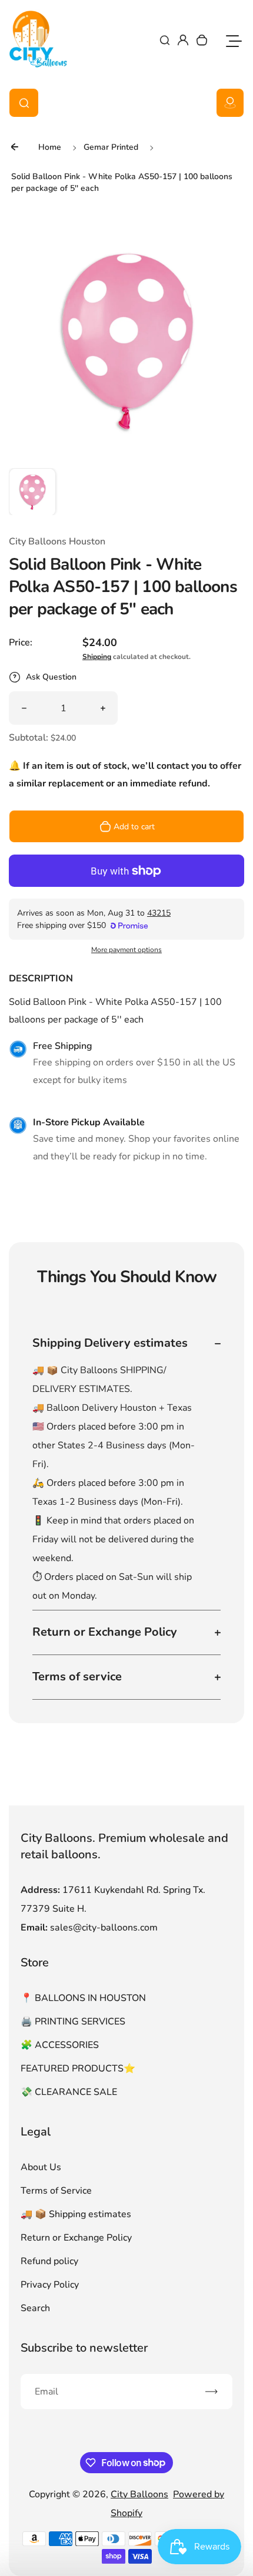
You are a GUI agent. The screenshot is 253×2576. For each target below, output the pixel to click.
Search (35, 2308)
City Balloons (139, 2494)
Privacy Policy (50, 2285)
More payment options (126, 950)
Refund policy (49, 2261)
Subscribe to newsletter (84, 2348)
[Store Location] (230, 103)
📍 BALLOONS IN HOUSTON (83, 1998)
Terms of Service (56, 2191)
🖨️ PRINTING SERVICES (73, 2022)
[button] (32, 492)
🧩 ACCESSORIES (60, 2045)
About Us (41, 2167)
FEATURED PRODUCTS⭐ (78, 2069)
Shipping (97, 657)
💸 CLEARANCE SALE (69, 2092)
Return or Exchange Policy (76, 2238)
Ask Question (51, 677)
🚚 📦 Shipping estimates (76, 2214)
